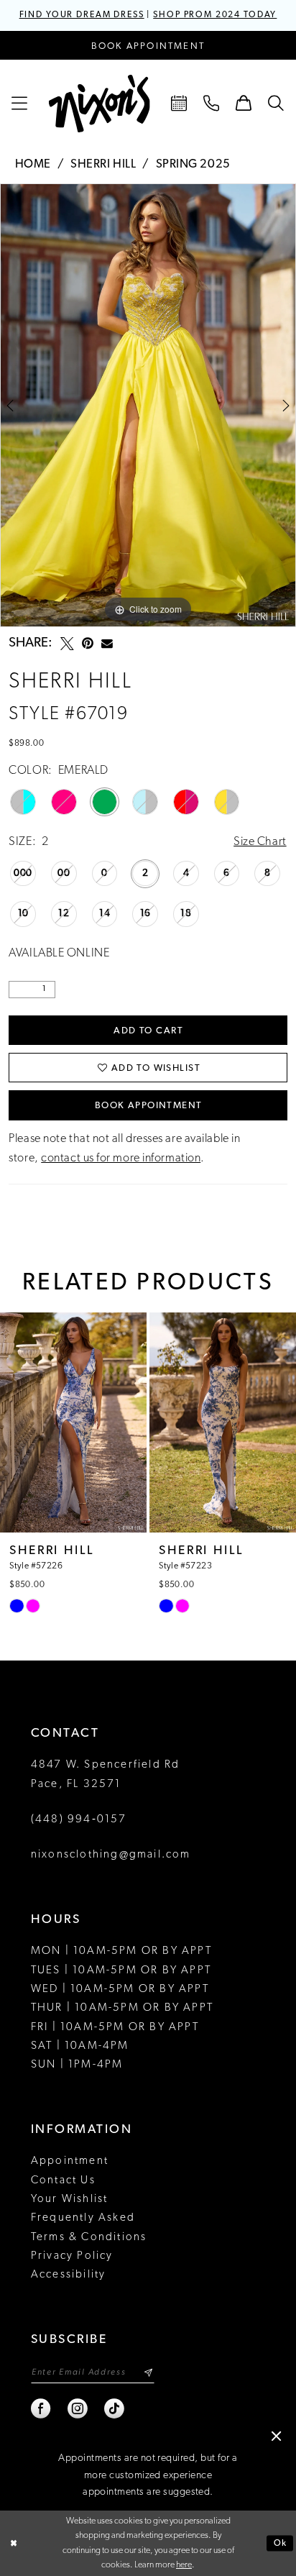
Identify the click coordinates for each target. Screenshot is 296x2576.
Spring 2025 (193, 165)
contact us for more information (121, 1159)
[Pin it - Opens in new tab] (88, 644)
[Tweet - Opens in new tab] (67, 644)
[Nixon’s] (100, 104)
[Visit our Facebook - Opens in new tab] (41, 2409)
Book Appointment (149, 1106)
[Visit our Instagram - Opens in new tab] (78, 2409)
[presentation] (73, 1422)
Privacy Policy (72, 2256)
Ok (281, 2544)
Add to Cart (148, 1031)
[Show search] (276, 104)
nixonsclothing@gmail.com (111, 1855)
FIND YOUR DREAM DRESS (82, 15)
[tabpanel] (148, 405)
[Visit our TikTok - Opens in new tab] (115, 2409)
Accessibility (69, 2275)
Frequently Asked (83, 2218)
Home (33, 165)
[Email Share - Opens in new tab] (107, 644)
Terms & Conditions (89, 2237)
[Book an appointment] (179, 104)
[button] (20, 104)
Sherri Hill (103, 165)
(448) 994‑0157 (79, 1819)
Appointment (70, 2161)
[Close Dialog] (13, 2543)
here (184, 2565)
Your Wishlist (70, 2199)
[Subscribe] (148, 2372)
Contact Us (63, 2180)
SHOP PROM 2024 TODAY (215, 15)
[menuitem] (20, 104)
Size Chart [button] (260, 842)
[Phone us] (212, 104)
